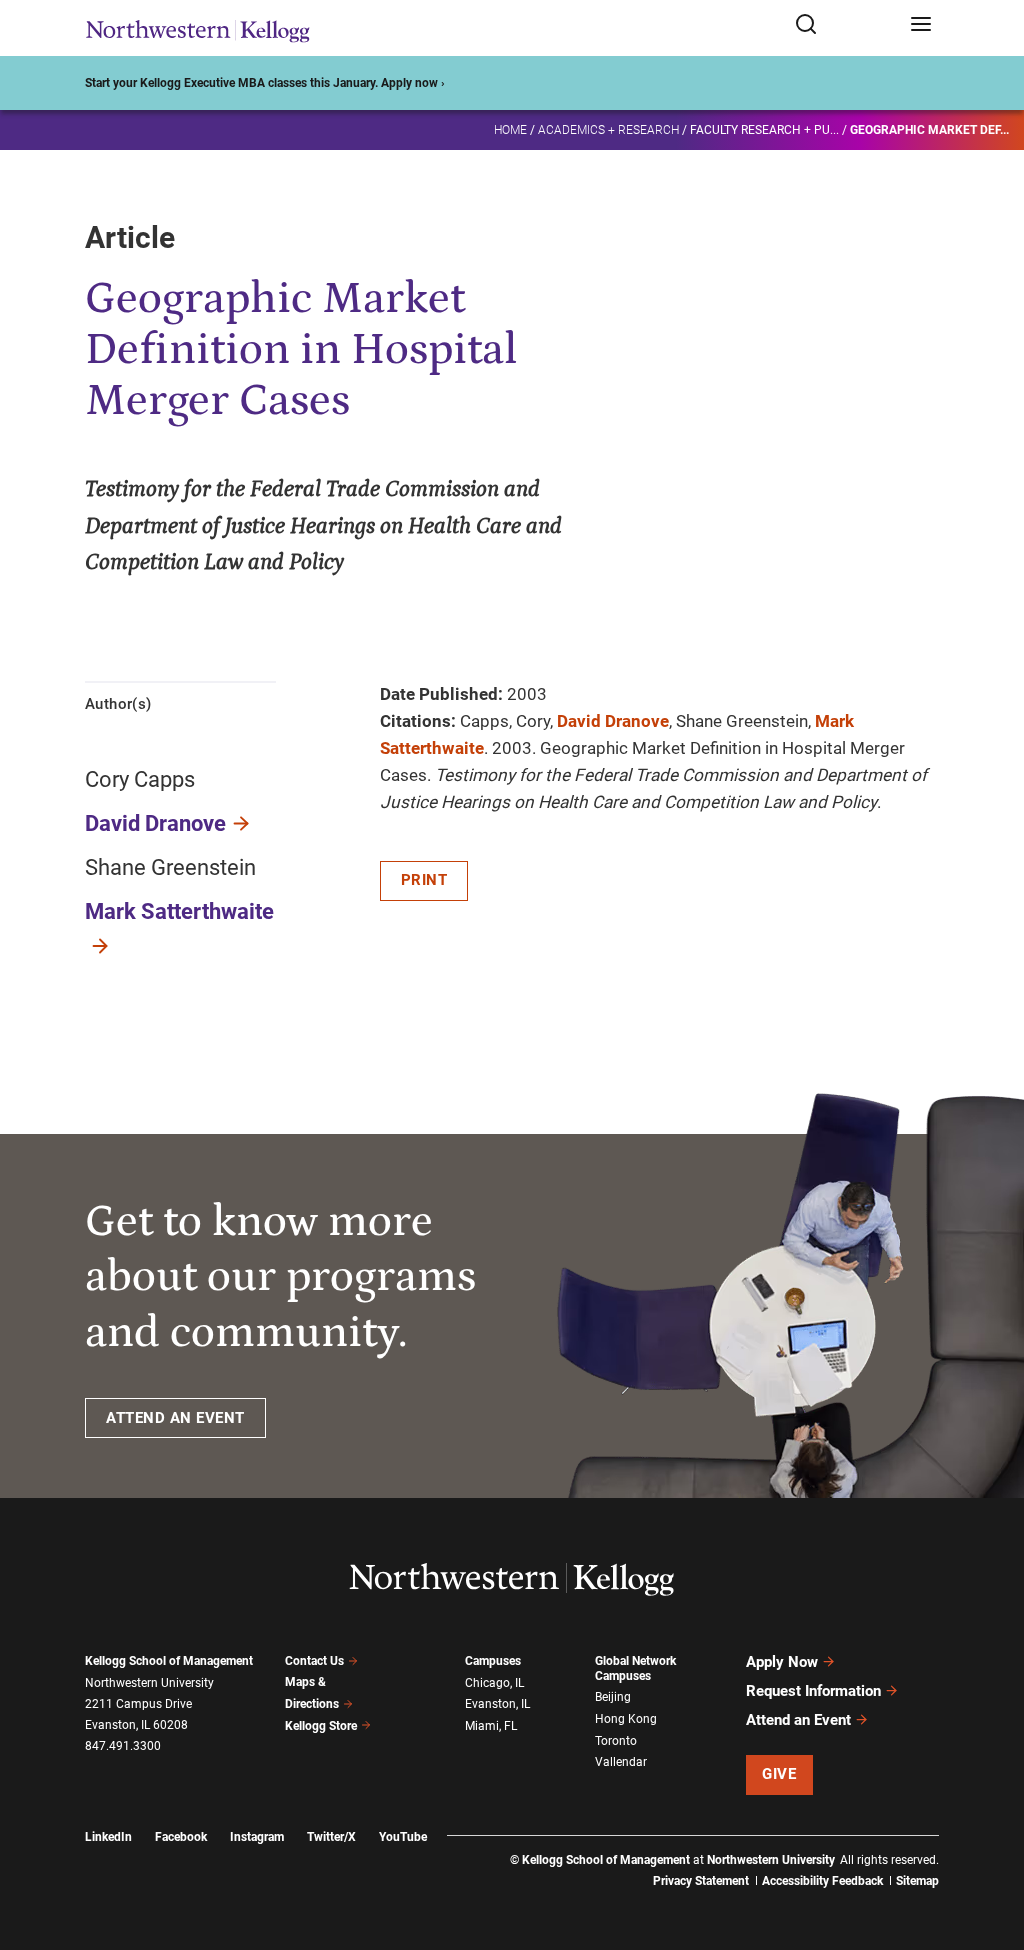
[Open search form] (845, 25)
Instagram (257, 1837)
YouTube (403, 1837)
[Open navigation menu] (921, 25)
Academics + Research (608, 130)
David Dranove (155, 823)
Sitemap (917, 1881)
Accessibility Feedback (822, 1881)
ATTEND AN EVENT (175, 1418)
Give (779, 1774)
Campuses (493, 1661)
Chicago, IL (494, 1683)
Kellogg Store (321, 1726)
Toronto (616, 1741)
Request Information (813, 1691)
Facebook (181, 1837)
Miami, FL (491, 1726)
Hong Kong (626, 1719)
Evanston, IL (497, 1704)
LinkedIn (108, 1837)
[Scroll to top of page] (990, 1846)
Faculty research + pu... (764, 130)
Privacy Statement (701, 1881)
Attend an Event (798, 1720)
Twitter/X (331, 1837)
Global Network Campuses (635, 1668)
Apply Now (782, 1662)
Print (424, 880)
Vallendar (621, 1762)
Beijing (613, 1697)
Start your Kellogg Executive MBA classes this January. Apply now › (265, 83)
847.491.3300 (123, 1746)
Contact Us (314, 1661)
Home (510, 130)
